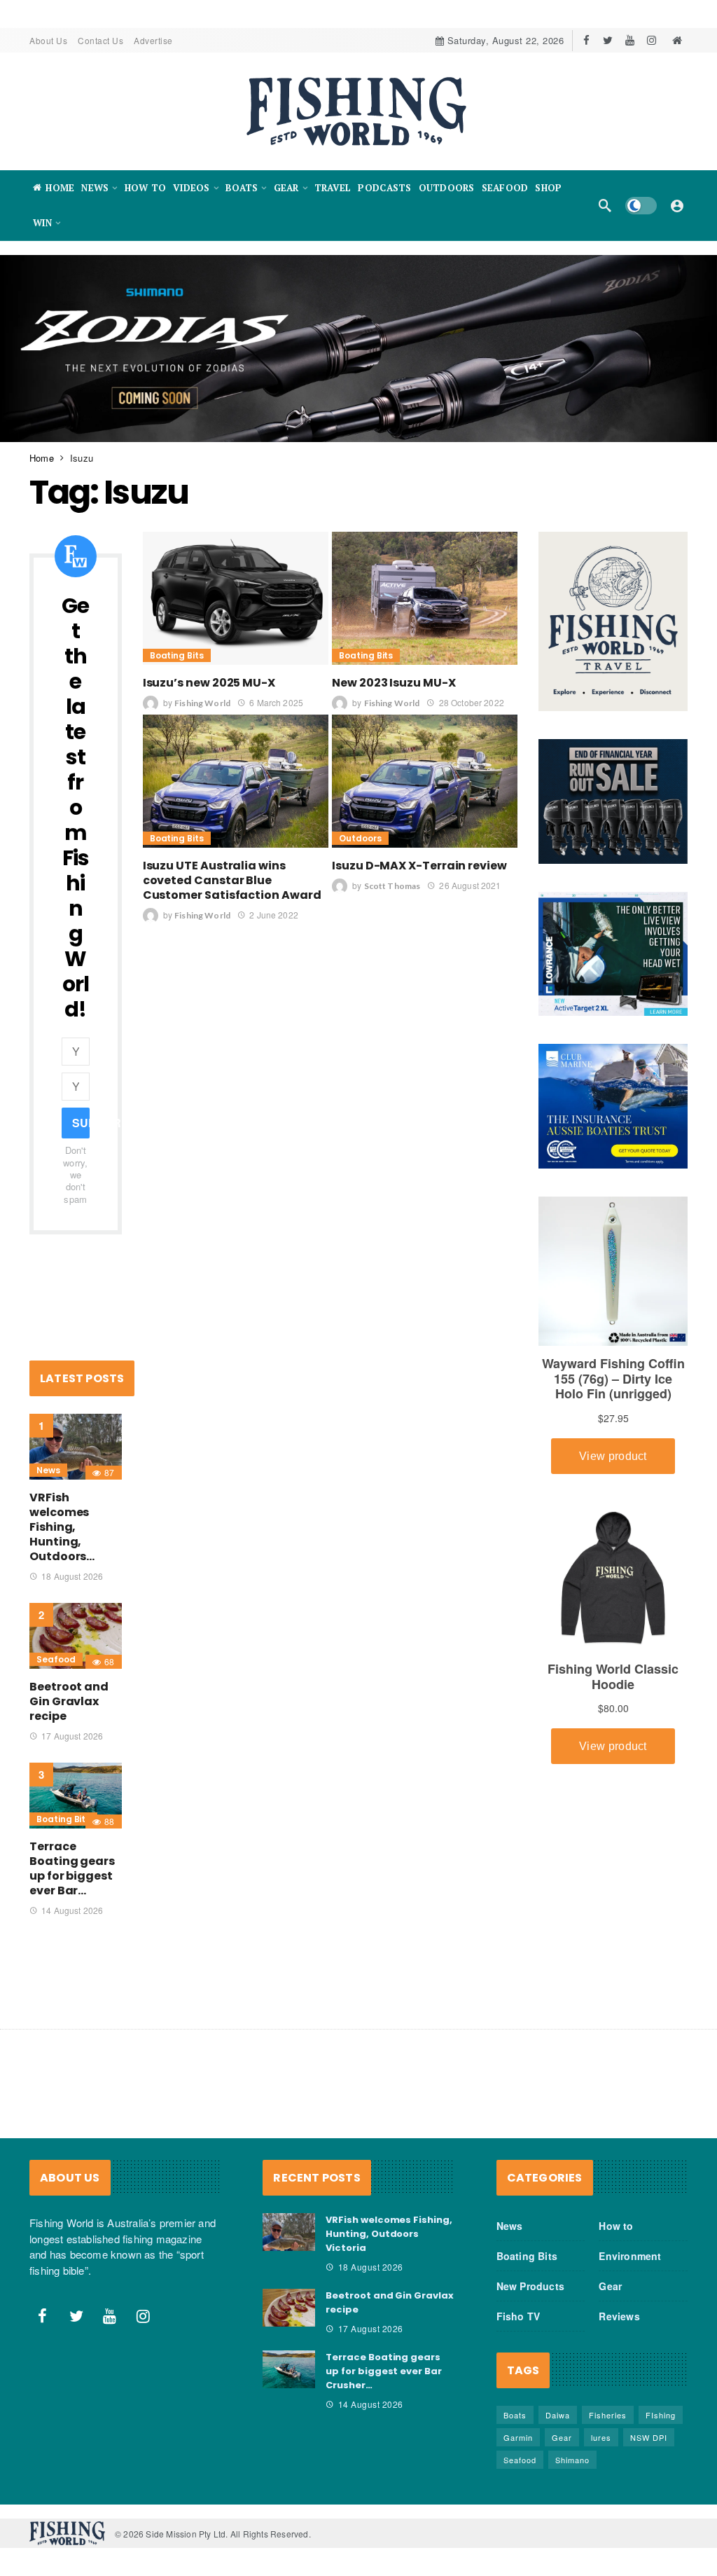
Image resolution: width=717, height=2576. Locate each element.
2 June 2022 (274, 915)
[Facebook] (586, 40)
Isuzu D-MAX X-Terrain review (419, 866)
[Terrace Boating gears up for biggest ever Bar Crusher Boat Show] (76, 1796)
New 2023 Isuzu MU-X (394, 683)
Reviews (619, 2316)
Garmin (518, 2437)
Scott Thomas (392, 886)
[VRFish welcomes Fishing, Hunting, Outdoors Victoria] (76, 1447)
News (48, 1470)
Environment (630, 2256)
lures (601, 2437)
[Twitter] (608, 40)
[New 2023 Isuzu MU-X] (425, 598)
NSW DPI (649, 2437)
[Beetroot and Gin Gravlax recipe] (76, 1636)
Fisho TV (518, 2316)
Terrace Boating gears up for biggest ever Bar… (72, 1868)
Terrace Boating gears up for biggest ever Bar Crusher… (384, 2371)
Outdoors (360, 838)
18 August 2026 (72, 1576)
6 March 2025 (276, 702)
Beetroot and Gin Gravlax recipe (69, 1701)
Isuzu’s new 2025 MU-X (209, 683)
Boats (515, 2415)
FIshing (661, 2415)
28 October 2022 (471, 702)
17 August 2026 (72, 1736)
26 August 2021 (470, 885)
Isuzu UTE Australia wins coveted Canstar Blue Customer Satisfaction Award (232, 880)
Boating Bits (177, 655)
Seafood (56, 1659)
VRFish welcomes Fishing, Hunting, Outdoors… (62, 1527)
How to (616, 2226)
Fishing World (202, 703)
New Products (530, 2286)
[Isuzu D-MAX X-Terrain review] (425, 781)
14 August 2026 (72, 1910)
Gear (610, 2286)
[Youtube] (630, 40)
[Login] (677, 205)
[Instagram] (652, 40)
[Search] (605, 205)
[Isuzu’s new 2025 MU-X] (236, 598)
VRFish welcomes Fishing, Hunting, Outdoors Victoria (389, 2234)
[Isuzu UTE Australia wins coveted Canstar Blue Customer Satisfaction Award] (236, 781)
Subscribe (81, 1123)
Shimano (572, 2460)
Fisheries (608, 2415)
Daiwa (558, 2415)
